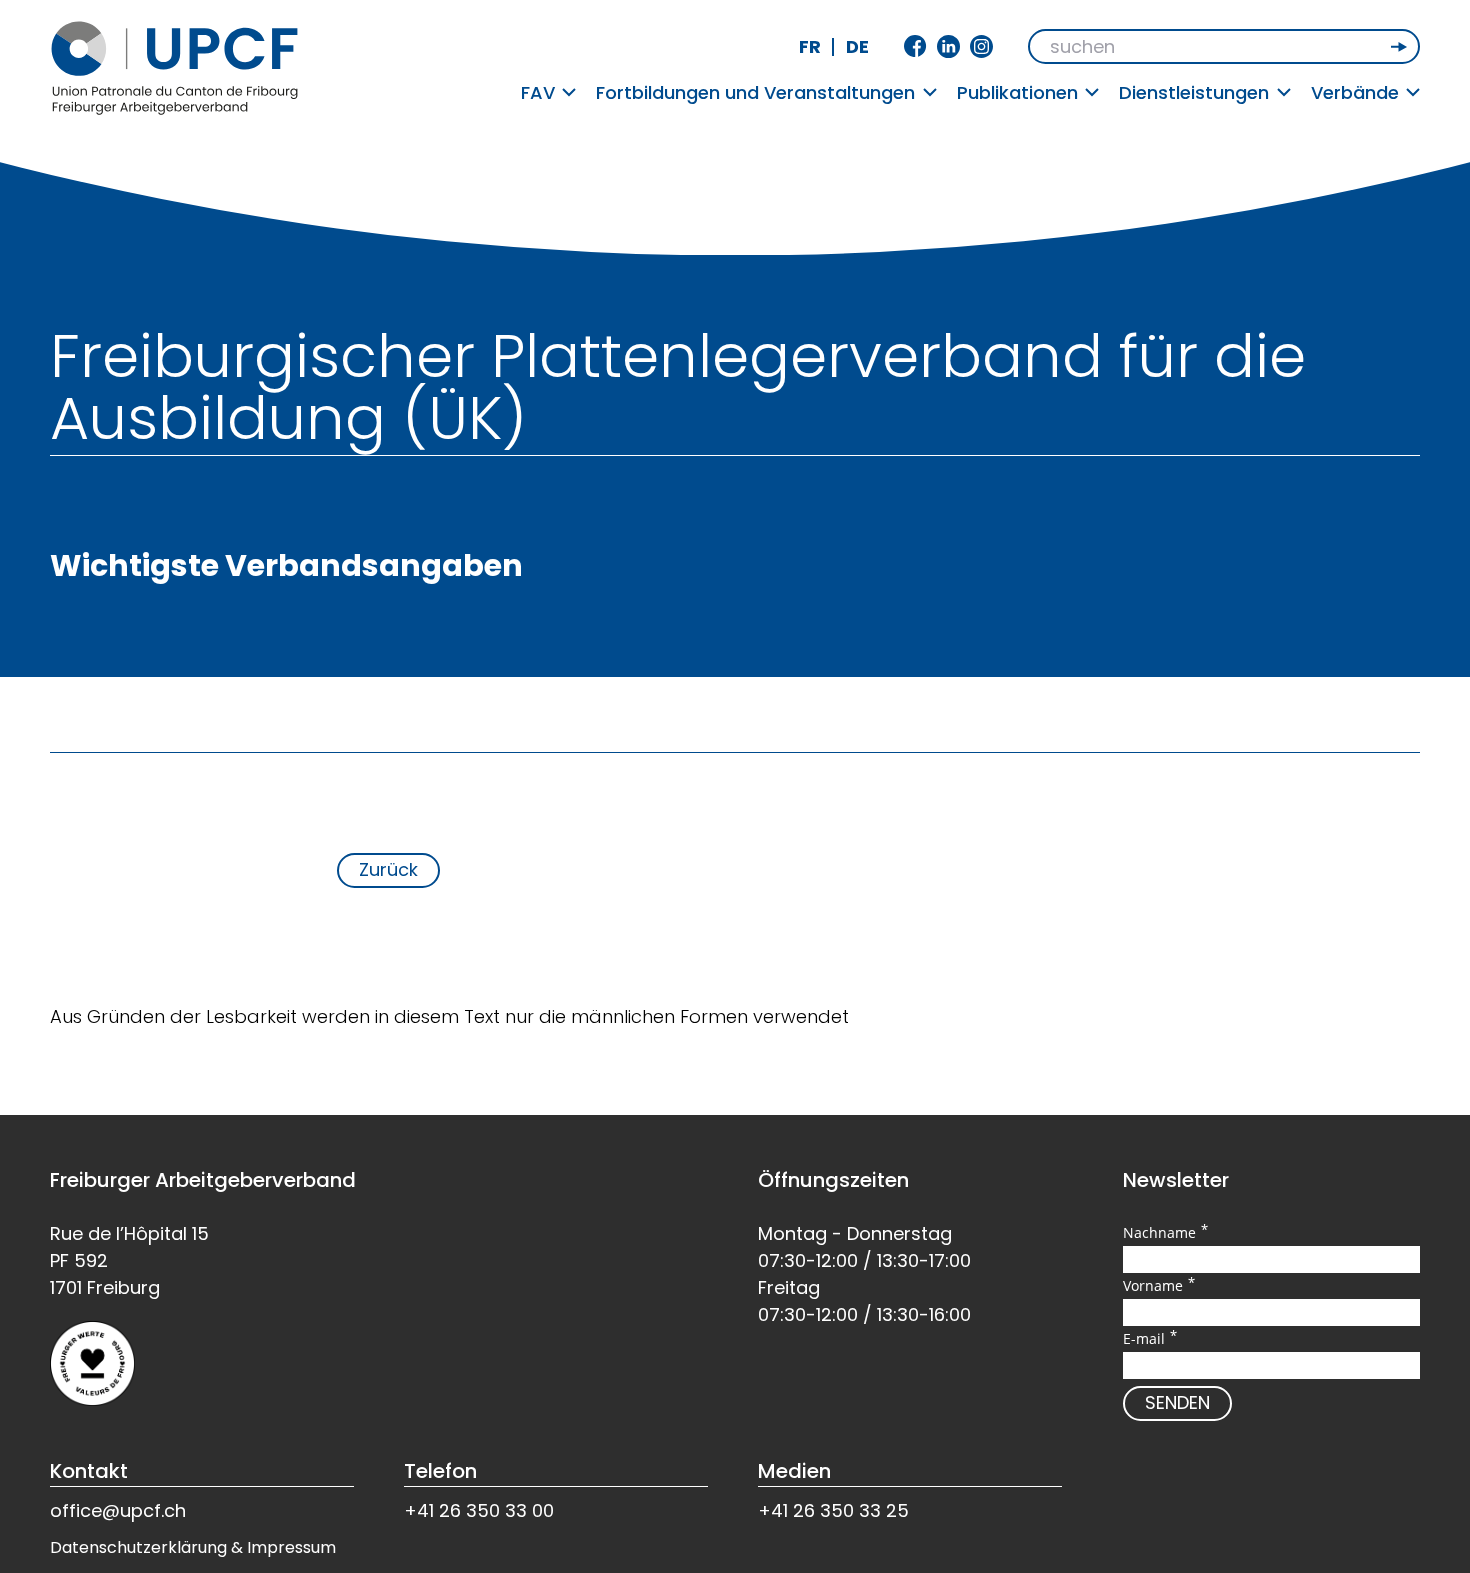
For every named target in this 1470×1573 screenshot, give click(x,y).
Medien (794, 1471)
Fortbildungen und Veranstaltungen (755, 92)
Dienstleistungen (1194, 92)
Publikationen (1017, 92)
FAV (538, 92)
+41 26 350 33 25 (833, 1510)
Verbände (1355, 92)
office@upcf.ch (118, 1510)
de (857, 46)
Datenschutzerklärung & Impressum (193, 1547)
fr (810, 46)
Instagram (981, 46)
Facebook (915, 46)
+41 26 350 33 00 (479, 1510)
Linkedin (948, 46)
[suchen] (1401, 47)
